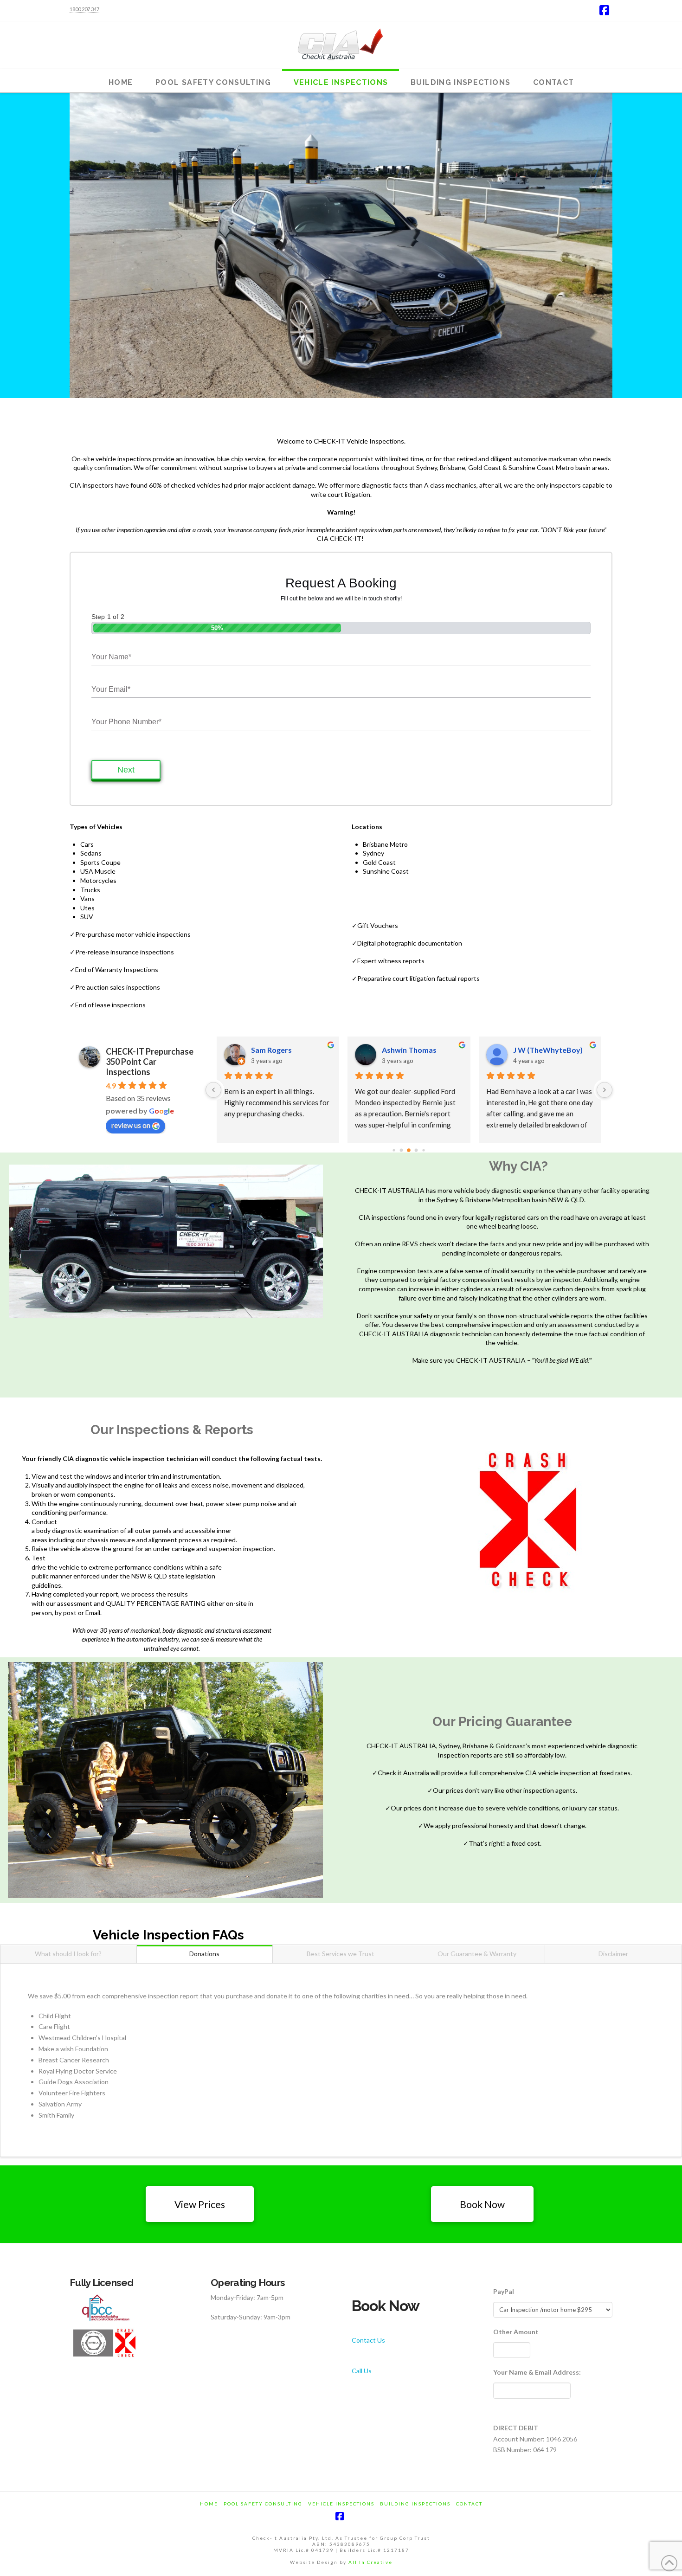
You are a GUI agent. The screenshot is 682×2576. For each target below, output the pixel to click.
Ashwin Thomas (397, 1050)
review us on (131, 1125)
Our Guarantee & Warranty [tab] (477, 1954)
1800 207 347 (84, 9)
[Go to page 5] (424, 1150)
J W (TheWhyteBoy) (535, 1050)
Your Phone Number (126, 722)
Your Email (111, 689)
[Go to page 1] (394, 1150)
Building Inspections (415, 2504)
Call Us (362, 2371)
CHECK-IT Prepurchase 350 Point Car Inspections (150, 1062)
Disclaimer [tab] (613, 1954)
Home (209, 2504)
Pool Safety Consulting (263, 2504)
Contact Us (368, 2340)
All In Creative (370, 2562)
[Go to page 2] (402, 1150)
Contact (469, 2504)
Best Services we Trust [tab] (341, 1954)
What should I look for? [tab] (68, 1954)
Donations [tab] (204, 1954)
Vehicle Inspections (341, 2504)
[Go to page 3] (409, 1150)
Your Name (111, 657)
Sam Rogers (259, 1050)
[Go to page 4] (416, 1150)
